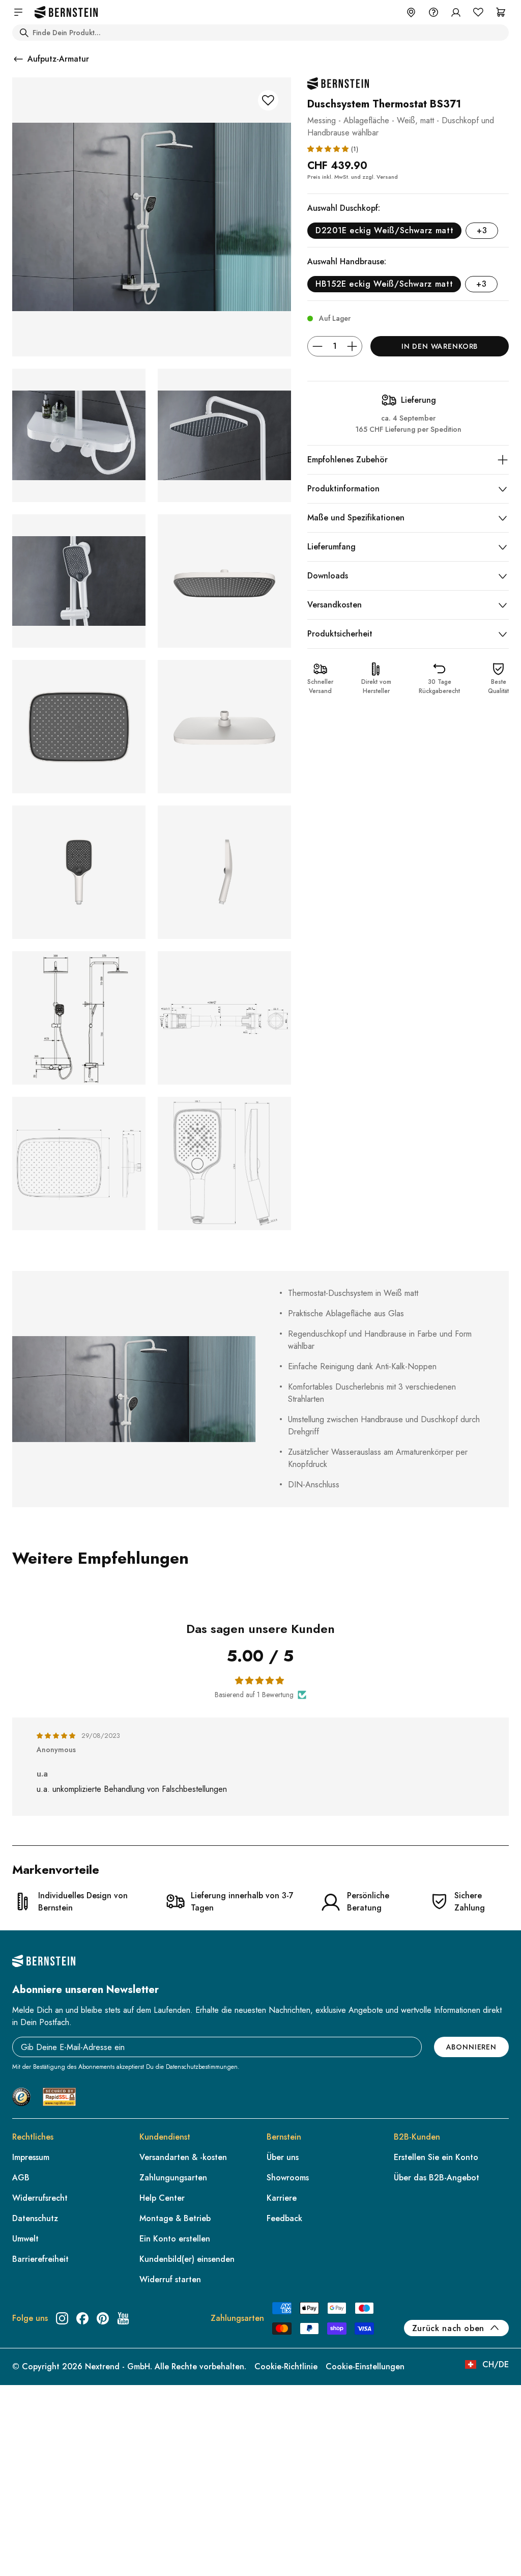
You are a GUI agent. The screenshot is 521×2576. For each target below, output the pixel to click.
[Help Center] (433, 12)
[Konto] (456, 12)
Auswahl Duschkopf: (344, 208)
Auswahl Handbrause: (347, 261)
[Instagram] (62, 2318)
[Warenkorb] (501, 12)
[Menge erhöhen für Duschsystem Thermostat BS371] (352, 346)
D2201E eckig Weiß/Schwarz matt (384, 230)
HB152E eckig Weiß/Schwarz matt (384, 284)
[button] (329, 148)
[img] (57, 1736)
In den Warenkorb (440, 346)
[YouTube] (123, 2318)
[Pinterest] (103, 2318)
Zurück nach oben (448, 2328)
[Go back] (18, 59)
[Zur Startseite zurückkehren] (66, 12)
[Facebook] (82, 2318)
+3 (482, 230)
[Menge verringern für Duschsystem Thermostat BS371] (317, 346)
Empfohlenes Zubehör (348, 460)
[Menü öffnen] (18, 12)
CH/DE (496, 2364)
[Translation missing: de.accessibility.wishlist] (478, 12)
